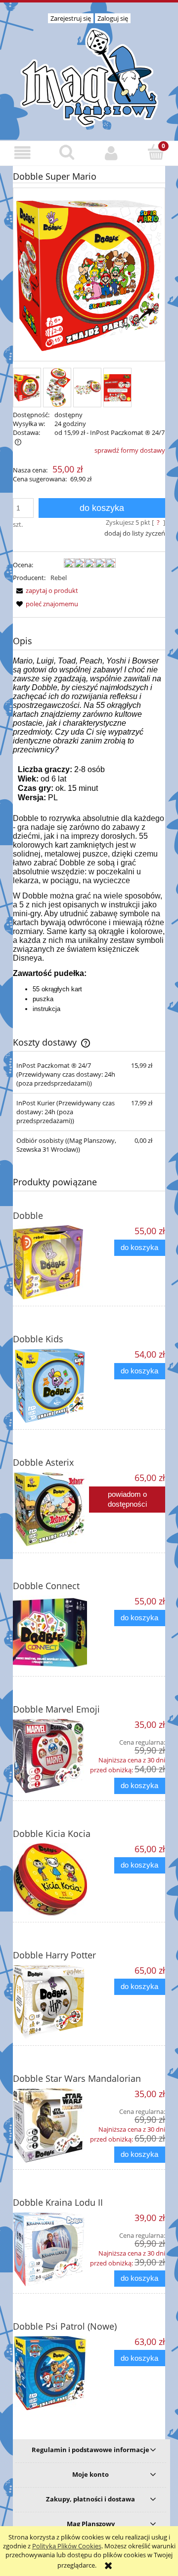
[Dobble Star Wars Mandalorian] (51, 2125)
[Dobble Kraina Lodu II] (51, 2249)
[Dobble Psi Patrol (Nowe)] (51, 2373)
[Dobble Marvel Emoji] (51, 1756)
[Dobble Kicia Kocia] (51, 1879)
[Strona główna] (89, 76)
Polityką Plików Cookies (67, 2546)
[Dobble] (51, 1262)
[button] (22, 153)
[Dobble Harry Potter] (51, 2002)
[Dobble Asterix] (51, 1509)
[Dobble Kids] (51, 1386)
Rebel (59, 578)
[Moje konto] (111, 153)
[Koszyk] (156, 152)
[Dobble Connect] (51, 1633)
